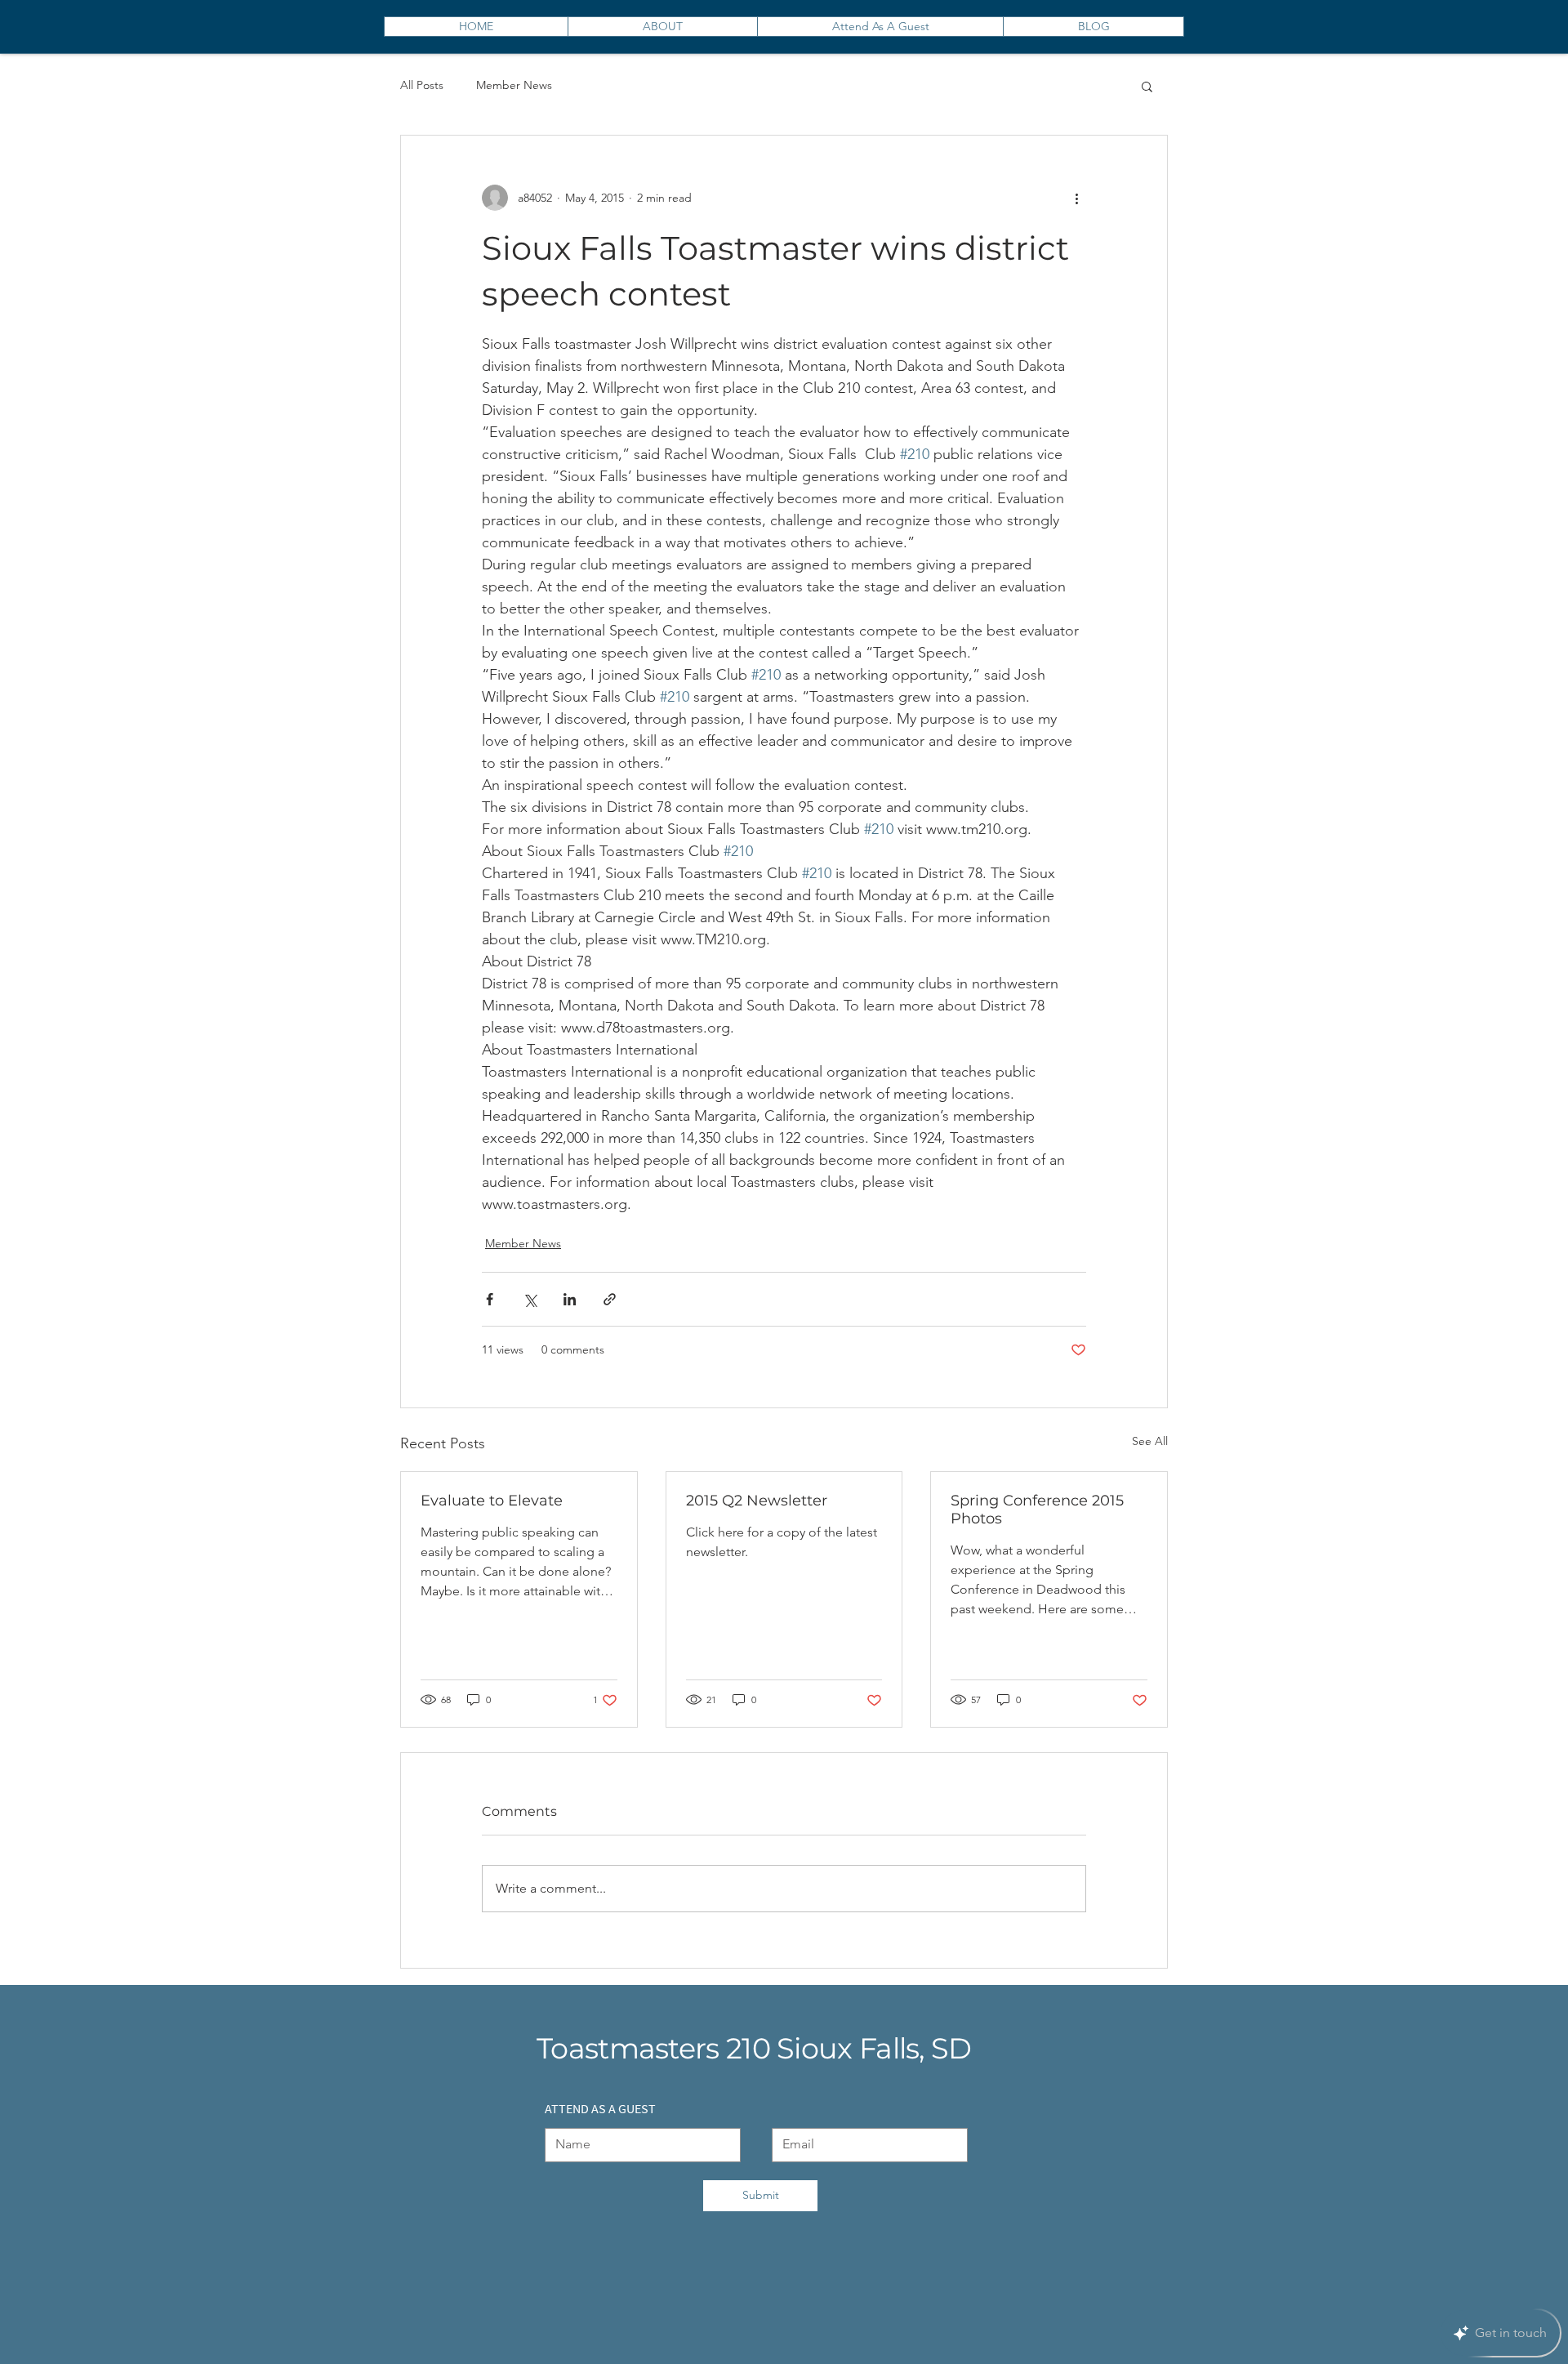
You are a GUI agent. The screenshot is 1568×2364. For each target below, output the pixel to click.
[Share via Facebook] (490, 1299)
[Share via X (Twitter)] (530, 1299)
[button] (1147, 86)
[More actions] (1076, 198)
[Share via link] (610, 1299)
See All (1150, 1441)
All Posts (422, 85)
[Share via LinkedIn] (570, 1299)
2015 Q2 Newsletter (757, 1501)
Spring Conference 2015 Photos (1037, 1510)
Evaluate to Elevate (492, 1501)
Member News (514, 85)
